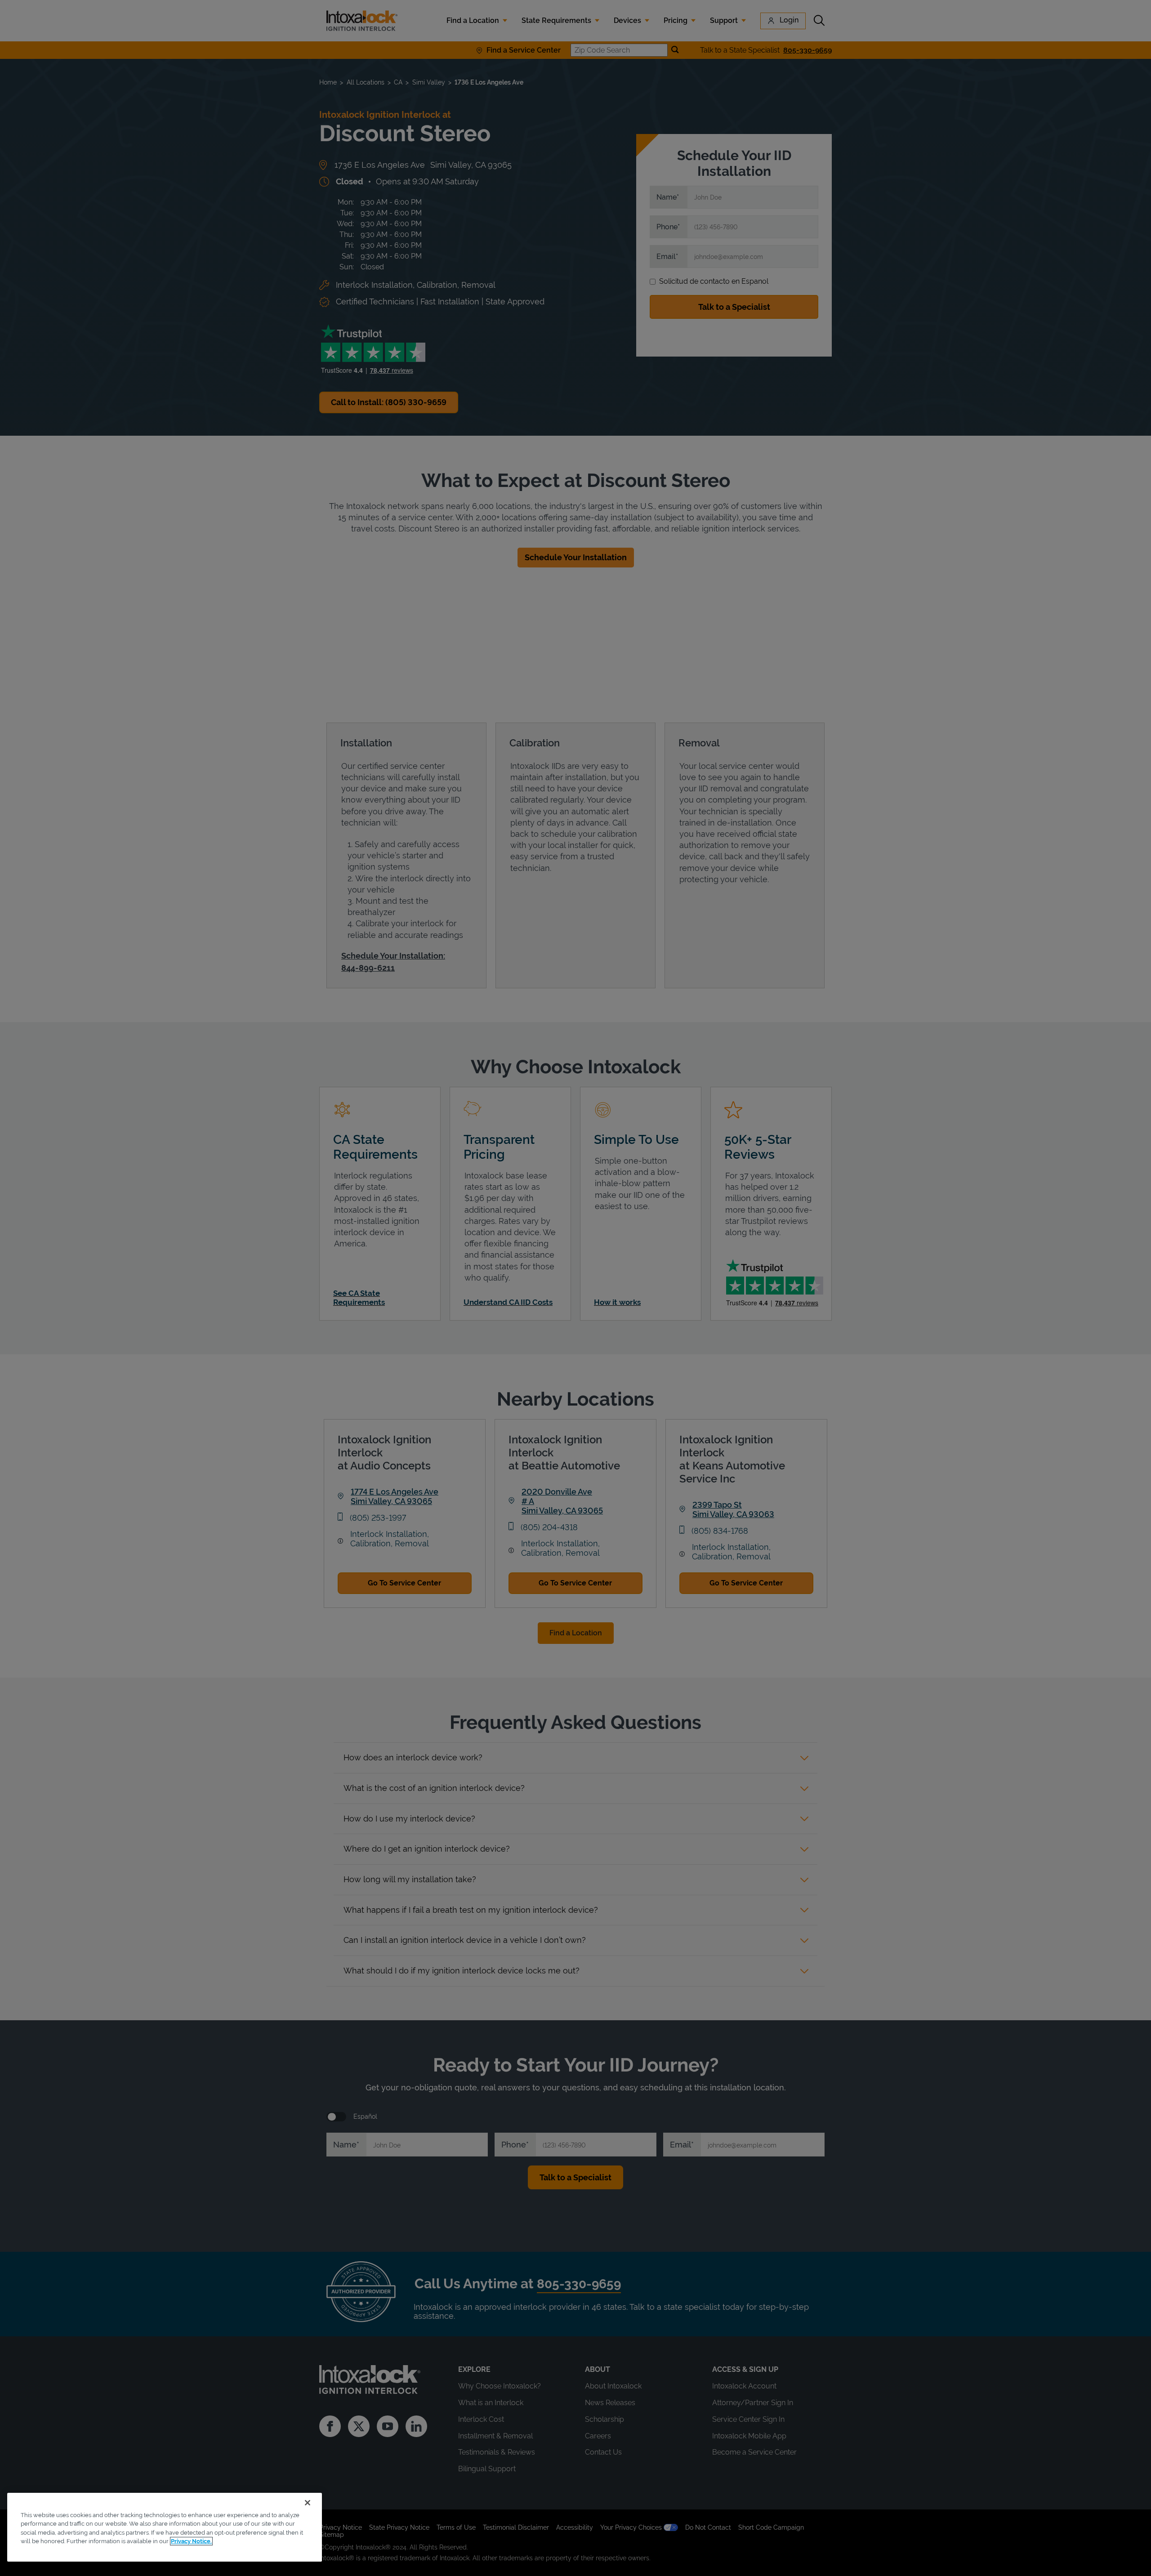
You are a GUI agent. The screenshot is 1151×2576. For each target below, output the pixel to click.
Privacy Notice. (191, 2541)
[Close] (308, 2503)
